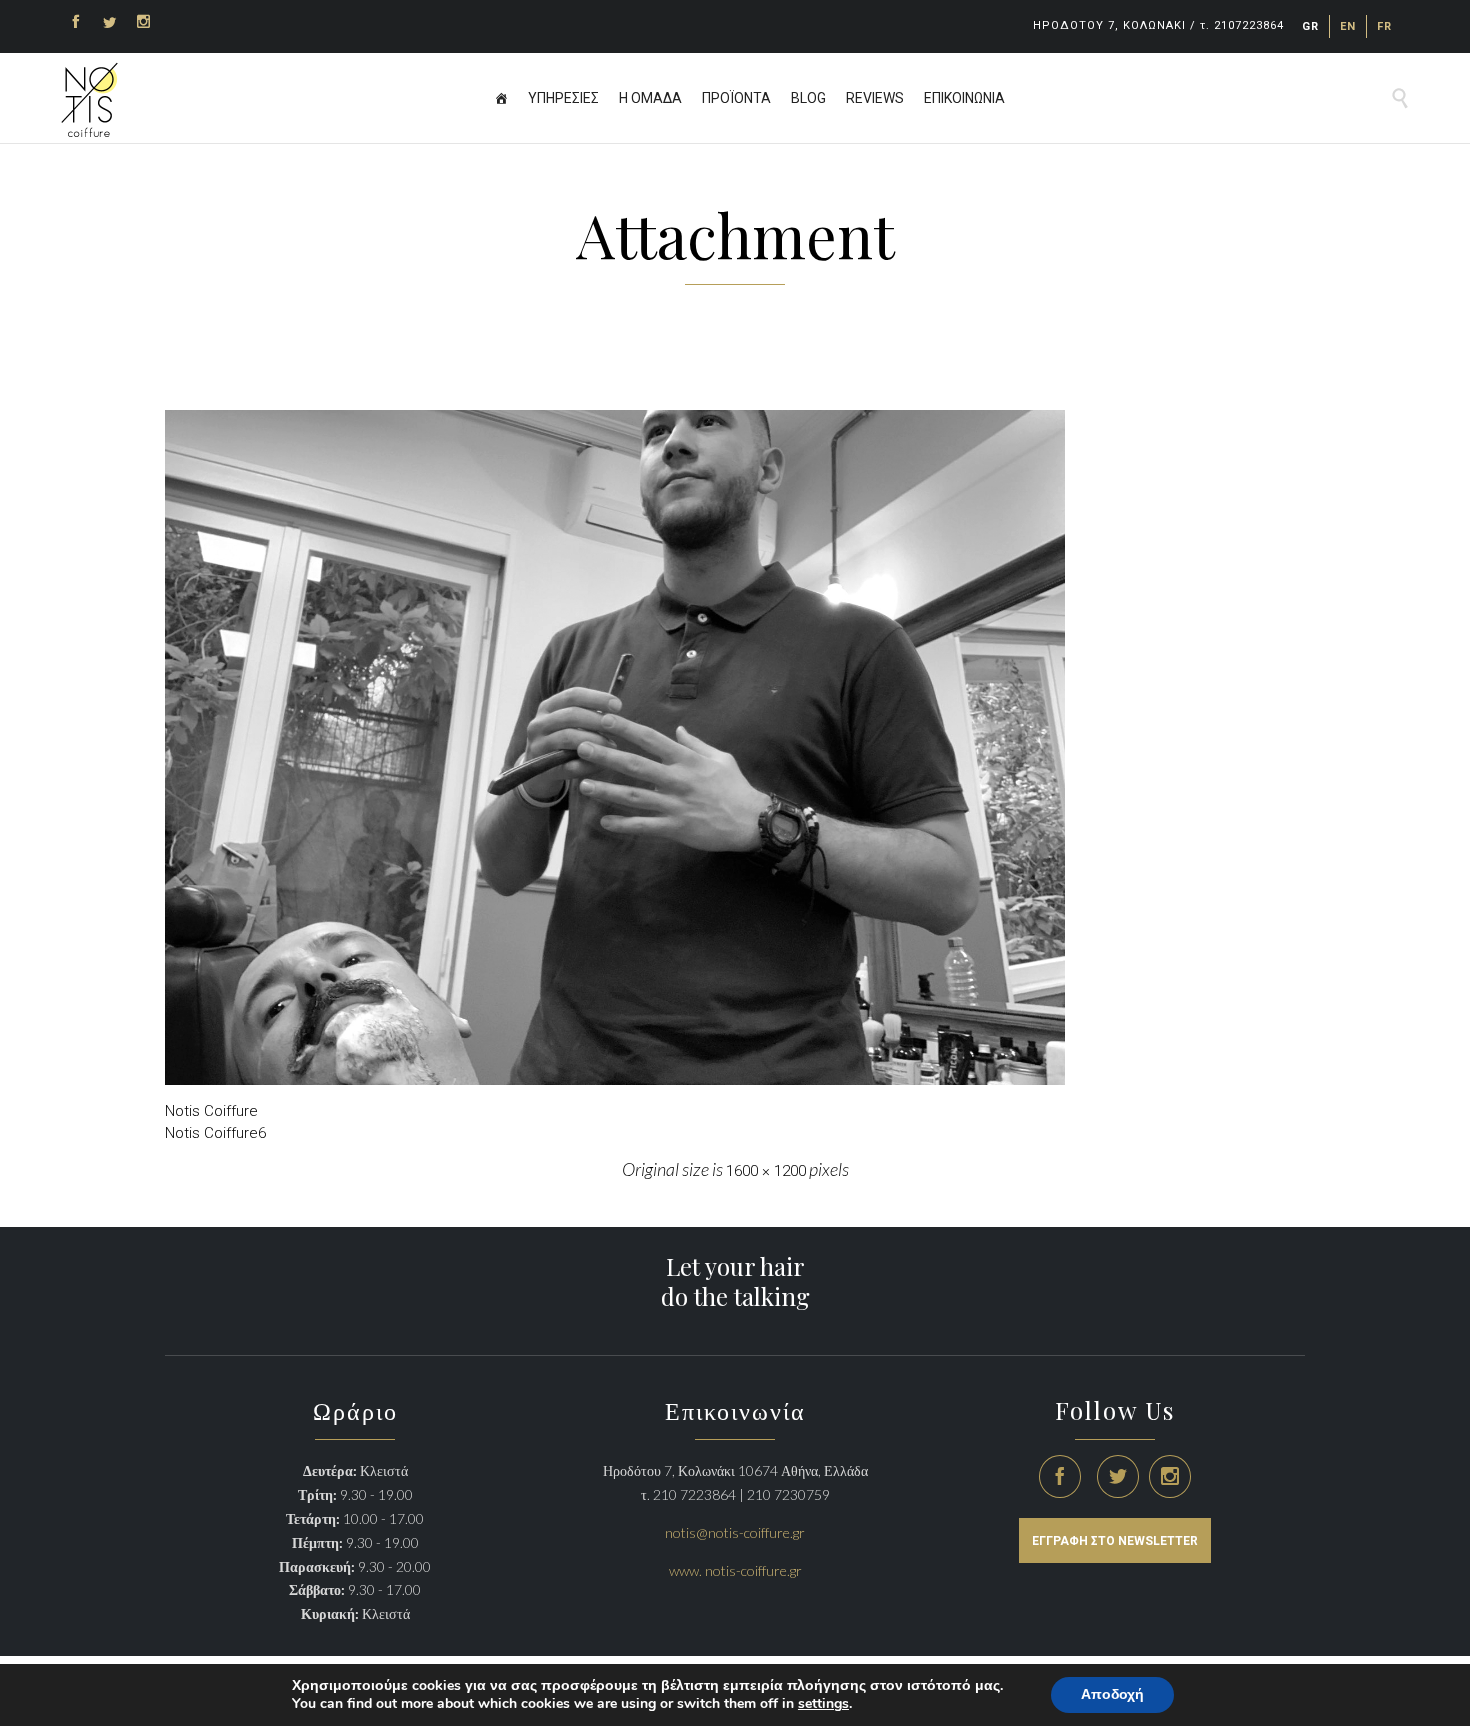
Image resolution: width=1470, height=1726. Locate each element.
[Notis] (89, 100)
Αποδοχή (1112, 1694)
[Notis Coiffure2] (735, 747)
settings (823, 1704)
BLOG (808, 98)
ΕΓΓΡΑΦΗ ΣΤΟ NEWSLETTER (1115, 1541)
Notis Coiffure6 (215, 1133)
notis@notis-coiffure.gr (735, 1532)
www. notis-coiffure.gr (735, 1570)
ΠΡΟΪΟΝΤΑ (736, 98)
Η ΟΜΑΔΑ (650, 98)
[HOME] (501, 98)
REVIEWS (875, 98)
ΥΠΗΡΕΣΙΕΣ (563, 98)
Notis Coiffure (211, 1111)
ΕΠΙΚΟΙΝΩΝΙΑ (964, 98)
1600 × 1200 (766, 1171)
